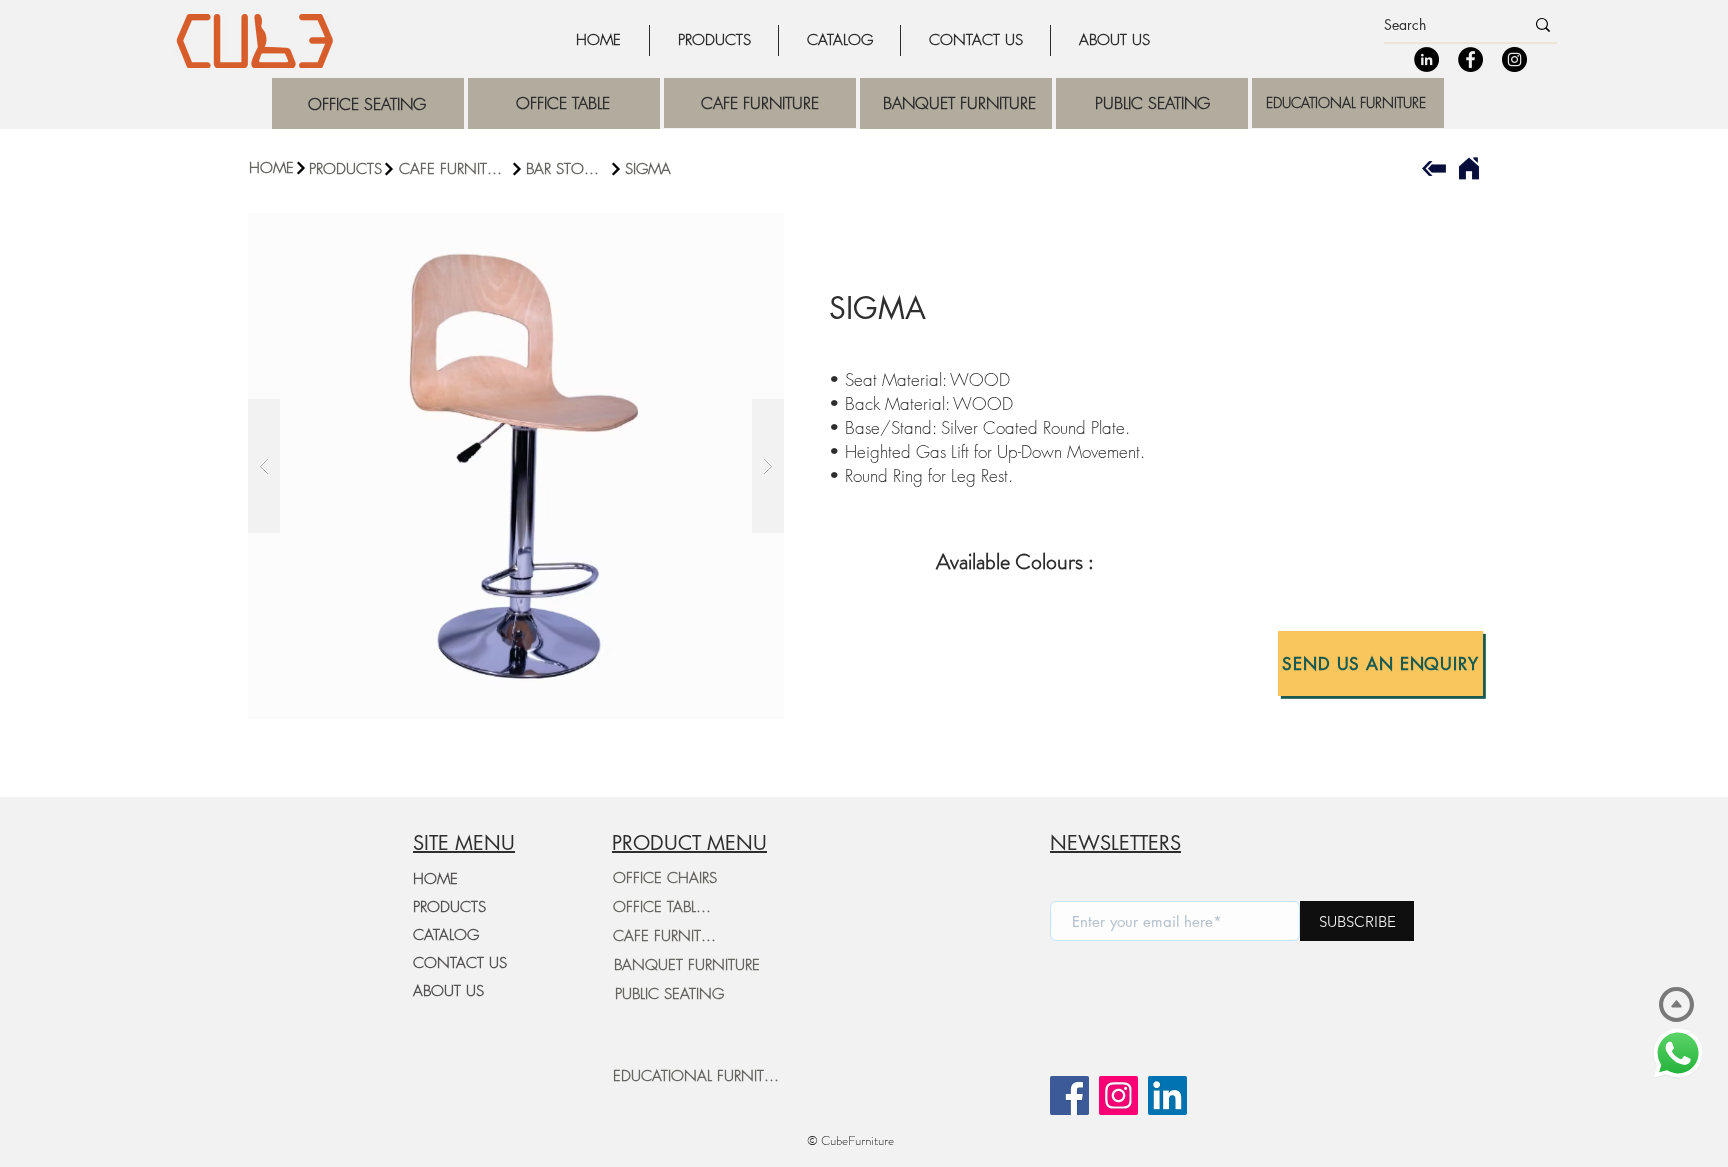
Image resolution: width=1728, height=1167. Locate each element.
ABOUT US (448, 991)
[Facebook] (1470, 59)
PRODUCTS (449, 907)
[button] (1380, 663)
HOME (435, 879)
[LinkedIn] (1426, 59)
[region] (368, 103)
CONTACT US (460, 963)
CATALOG (446, 935)
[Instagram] (1514, 59)
